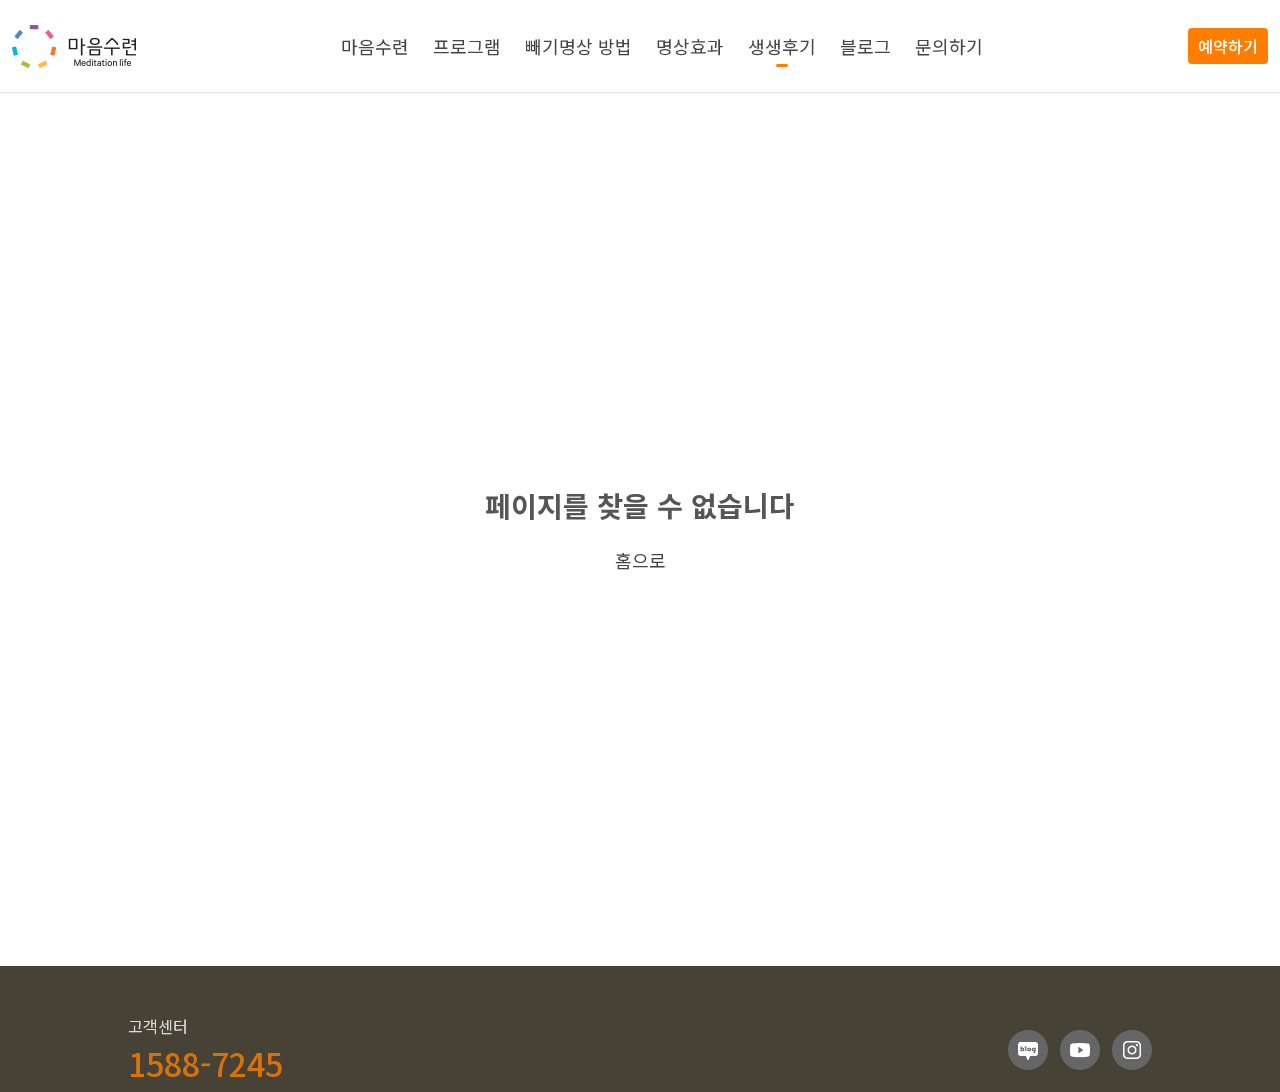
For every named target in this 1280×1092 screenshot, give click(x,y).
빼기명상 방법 (578, 46)
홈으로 (640, 560)
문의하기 (949, 46)
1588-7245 (205, 1063)
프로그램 (467, 46)
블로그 (865, 46)
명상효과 (690, 46)
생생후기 (782, 46)
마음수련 (375, 46)
